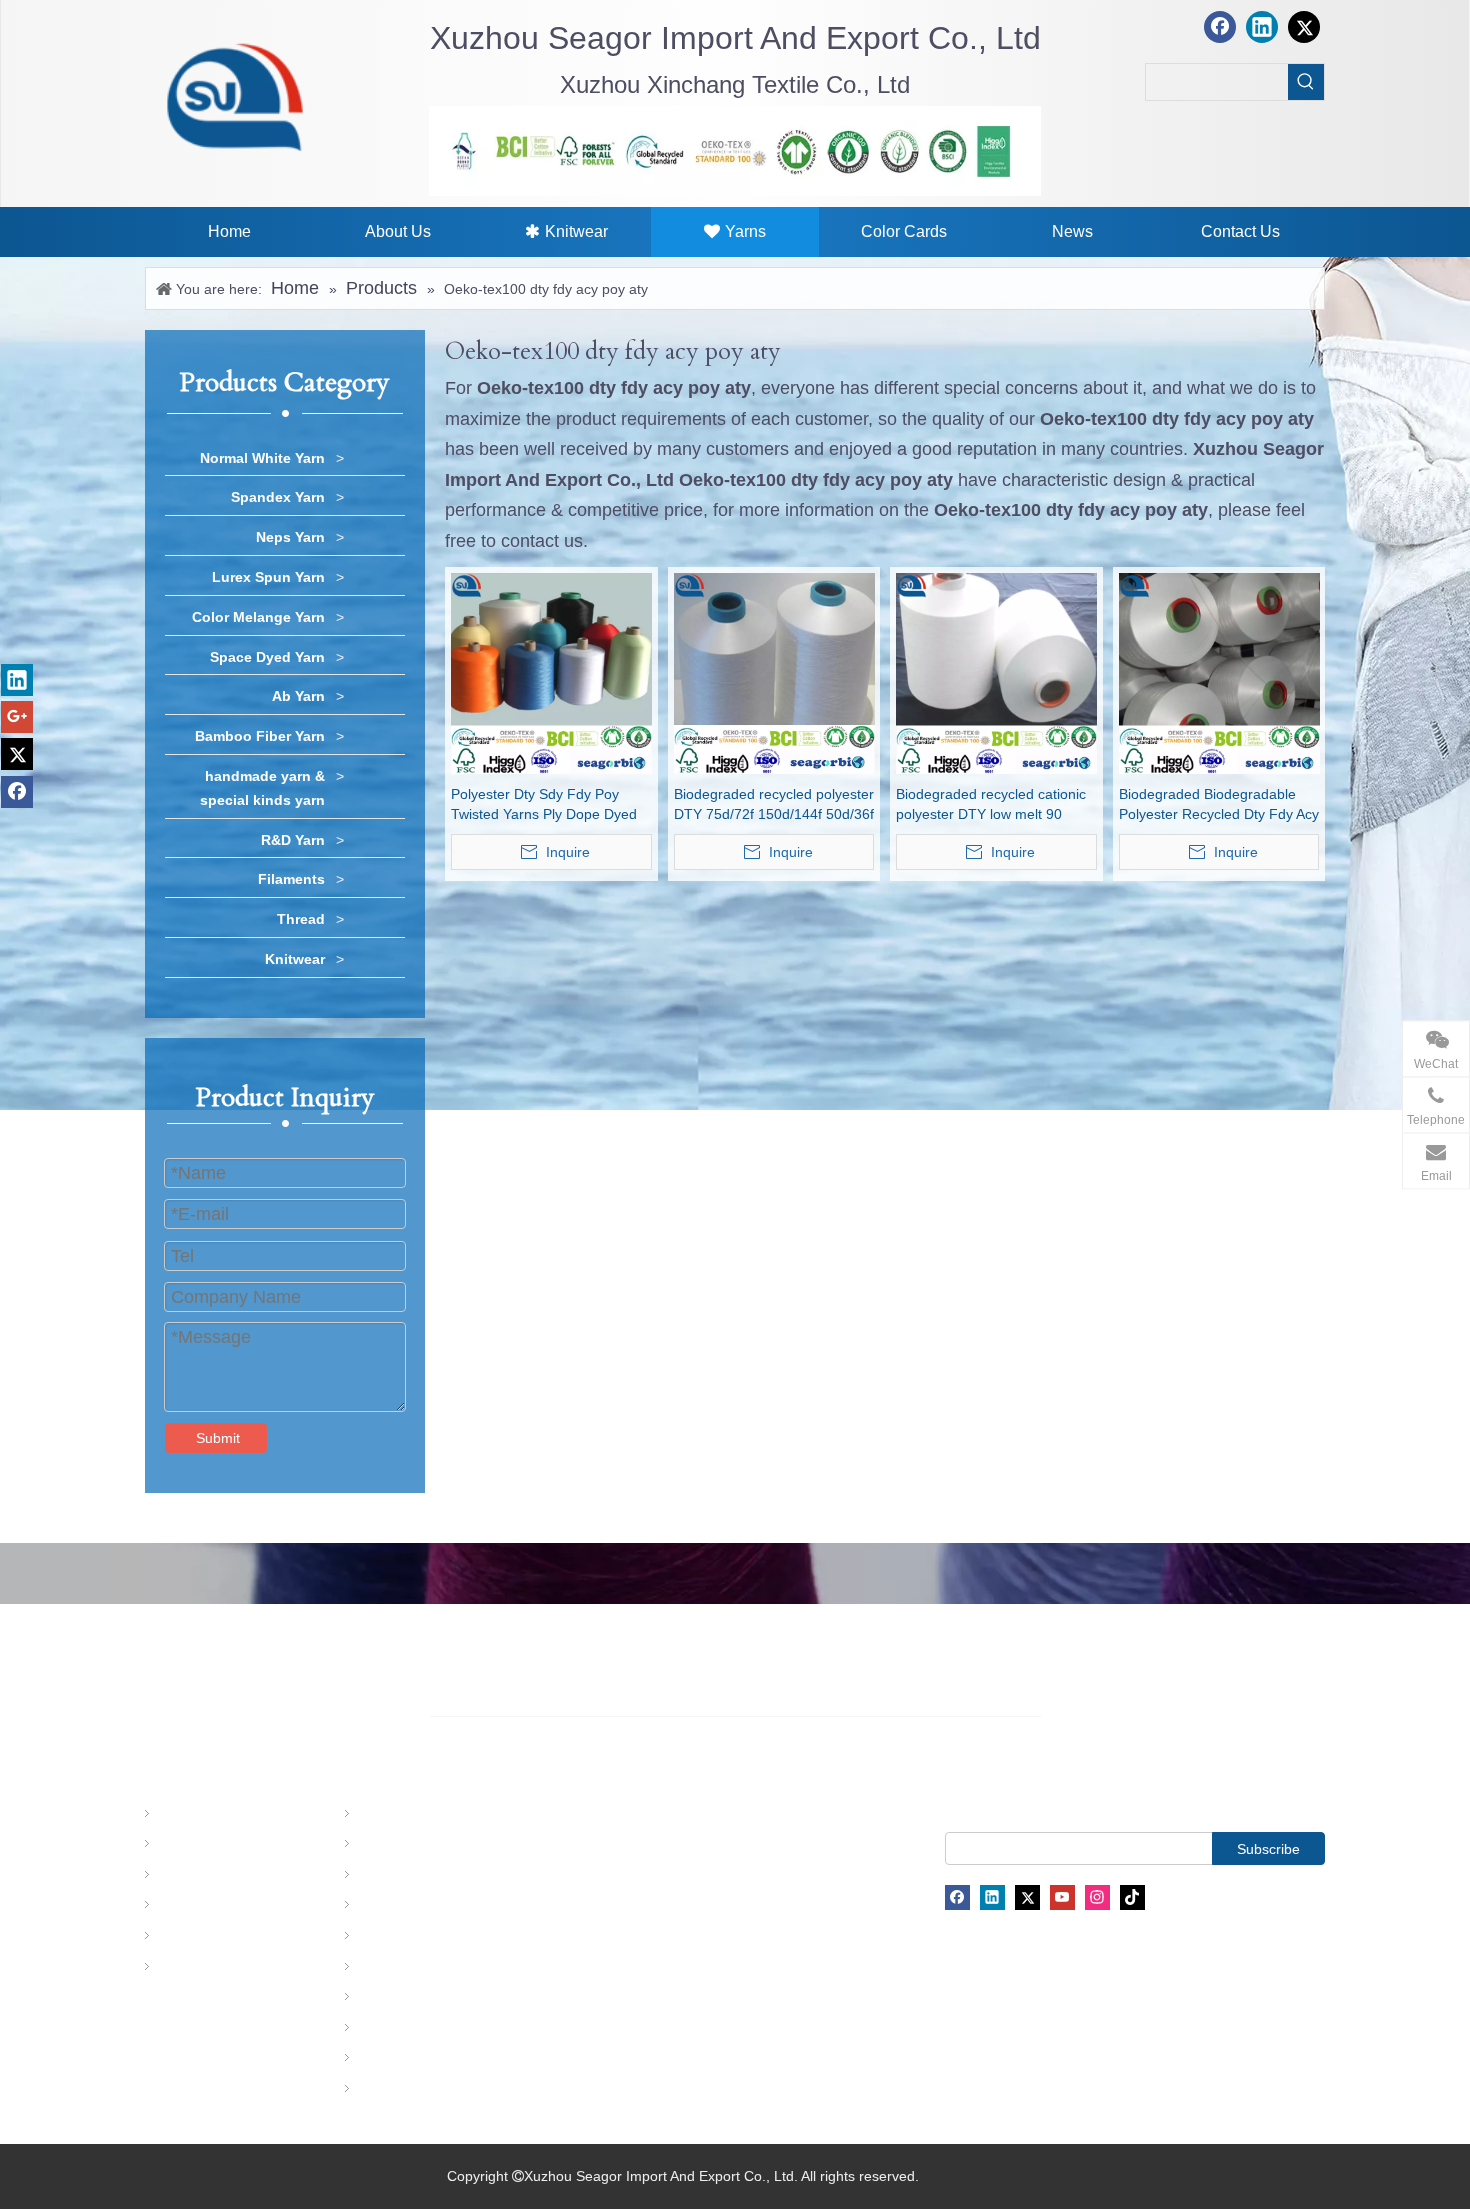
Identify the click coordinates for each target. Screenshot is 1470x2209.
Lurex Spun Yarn (268, 577)
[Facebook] (1220, 27)
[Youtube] (1062, 1897)
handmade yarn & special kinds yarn (262, 788)
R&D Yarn (293, 840)
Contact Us (190, 1967)
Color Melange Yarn (258, 617)
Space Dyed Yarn (267, 657)
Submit (218, 1438)
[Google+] (17, 717)
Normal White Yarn (262, 458)
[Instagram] (1097, 1897)
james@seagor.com (726, 1859)
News (172, 1936)
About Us (184, 1844)
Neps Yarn (290, 537)
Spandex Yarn (278, 497)
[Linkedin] (1262, 27)
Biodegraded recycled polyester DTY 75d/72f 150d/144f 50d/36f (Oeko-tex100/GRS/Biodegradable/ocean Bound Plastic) (774, 805)
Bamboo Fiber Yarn (260, 736)
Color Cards (193, 1906)
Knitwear (295, 959)
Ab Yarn (298, 696)
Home (174, 1814)
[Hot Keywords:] (1306, 82)
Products (183, 1875)
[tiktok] (1132, 1897)
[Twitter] (1304, 27)
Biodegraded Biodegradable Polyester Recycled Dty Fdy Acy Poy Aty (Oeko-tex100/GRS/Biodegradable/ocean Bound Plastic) (1219, 805)
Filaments (291, 879)
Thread (301, 919)
